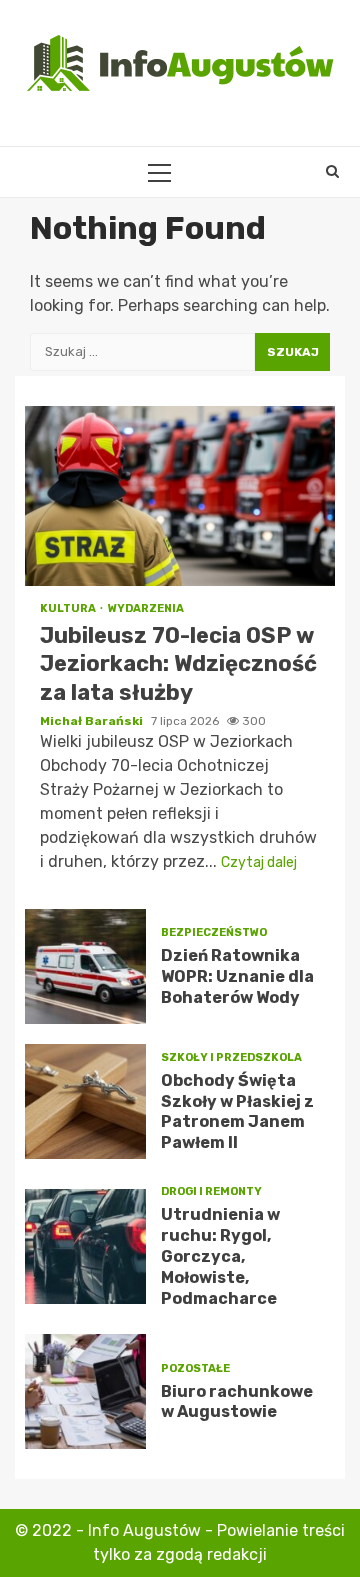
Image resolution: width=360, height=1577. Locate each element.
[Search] (332, 172)
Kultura (69, 608)
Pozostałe (195, 1368)
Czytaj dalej (259, 862)
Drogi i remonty (211, 1191)
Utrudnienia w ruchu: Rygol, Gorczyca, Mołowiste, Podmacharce (85, 1246)
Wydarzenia (146, 608)
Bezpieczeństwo (214, 932)
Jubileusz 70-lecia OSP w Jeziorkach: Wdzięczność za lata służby (180, 496)
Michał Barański (93, 721)
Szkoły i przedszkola (231, 1057)
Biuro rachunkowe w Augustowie (85, 1391)
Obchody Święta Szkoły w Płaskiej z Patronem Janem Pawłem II (85, 1101)
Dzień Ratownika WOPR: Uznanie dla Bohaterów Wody (85, 966)
